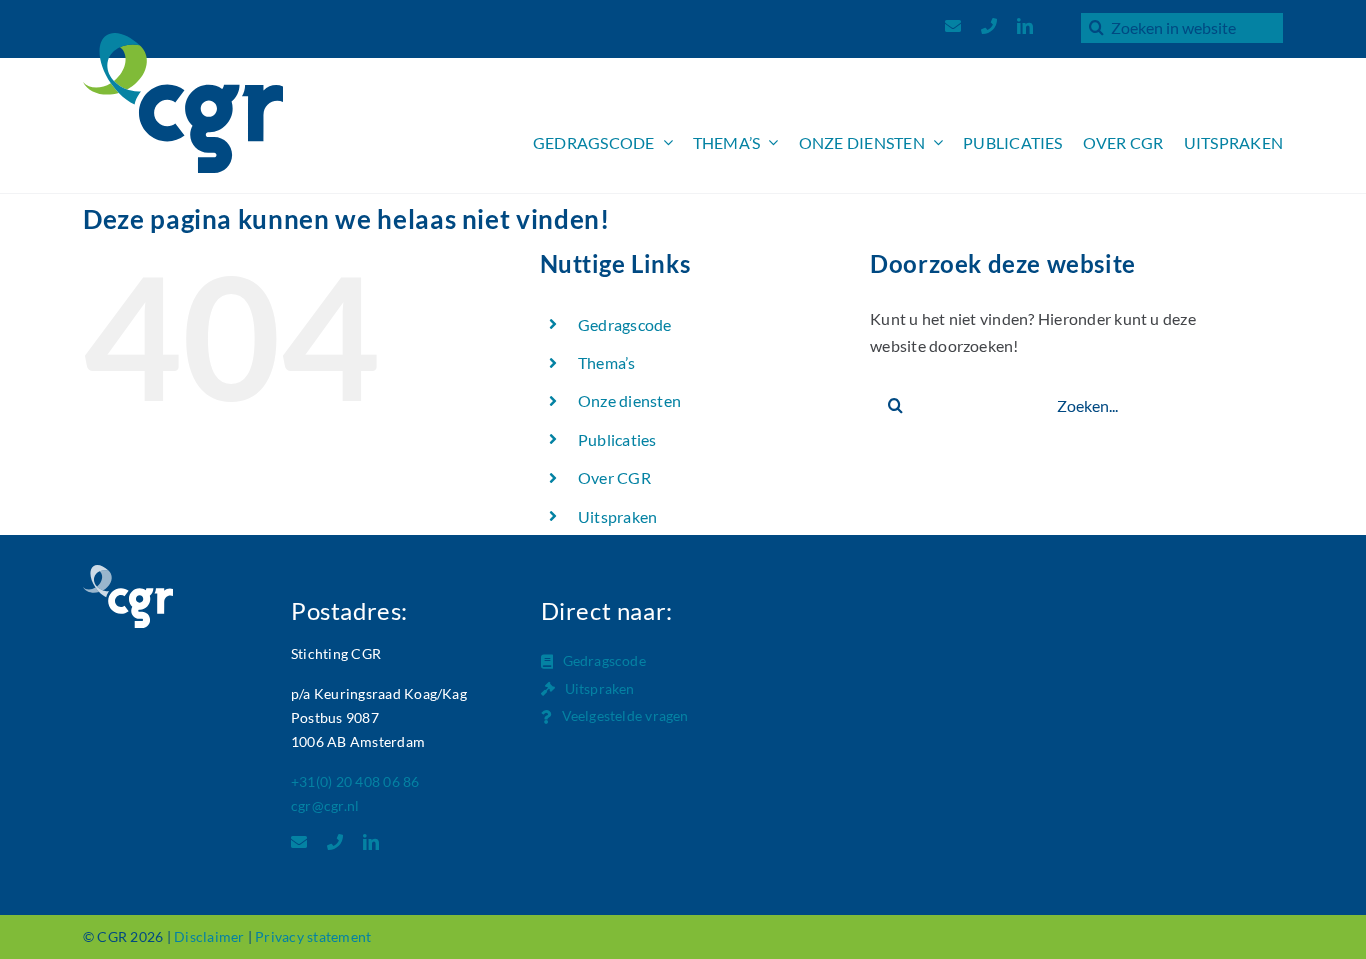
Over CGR (614, 477)
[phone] (989, 26)
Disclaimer (209, 936)
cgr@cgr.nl (325, 805)
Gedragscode (625, 324)
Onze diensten (629, 400)
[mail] (953, 26)
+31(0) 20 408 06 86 (355, 781)
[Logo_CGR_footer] (128, 572)
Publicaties (617, 439)
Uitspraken (617, 516)
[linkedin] (1025, 26)
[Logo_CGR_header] (183, 40)
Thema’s (607, 362)
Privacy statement (313, 936)
